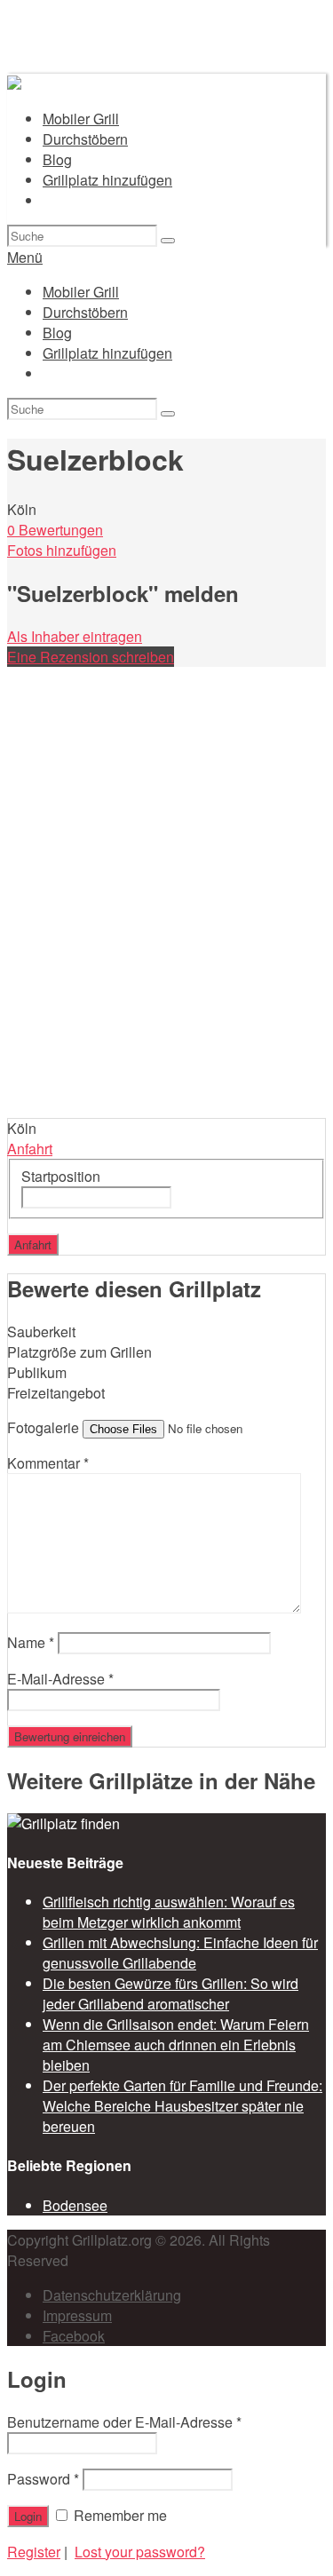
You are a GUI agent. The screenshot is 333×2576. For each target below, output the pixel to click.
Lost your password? (140, 2552)
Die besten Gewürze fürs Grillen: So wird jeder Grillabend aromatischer (170, 1993)
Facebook (74, 2336)
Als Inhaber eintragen (75, 636)
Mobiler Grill (81, 119)
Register (34, 2552)
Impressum (77, 2315)
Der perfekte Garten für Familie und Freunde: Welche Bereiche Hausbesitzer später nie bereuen (182, 2106)
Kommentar (48, 1463)
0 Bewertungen (55, 530)
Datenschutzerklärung (112, 2295)
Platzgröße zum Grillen (79, 1352)
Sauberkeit (41, 1332)
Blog (57, 159)
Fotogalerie (43, 1427)
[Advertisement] (166, 943)
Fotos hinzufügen (62, 550)
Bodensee (75, 2205)
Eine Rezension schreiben (91, 657)
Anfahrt (30, 1149)
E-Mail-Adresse (60, 1679)
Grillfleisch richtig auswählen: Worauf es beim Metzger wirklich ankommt (169, 1912)
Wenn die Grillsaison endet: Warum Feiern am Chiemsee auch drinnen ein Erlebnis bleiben (176, 2045)
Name (31, 1642)
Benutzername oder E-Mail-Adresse (124, 2422)
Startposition (61, 1176)
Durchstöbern (85, 139)
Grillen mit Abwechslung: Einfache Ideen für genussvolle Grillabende (180, 1953)
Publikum (37, 1372)
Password (43, 2479)
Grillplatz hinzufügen (107, 180)
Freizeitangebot (56, 1393)
